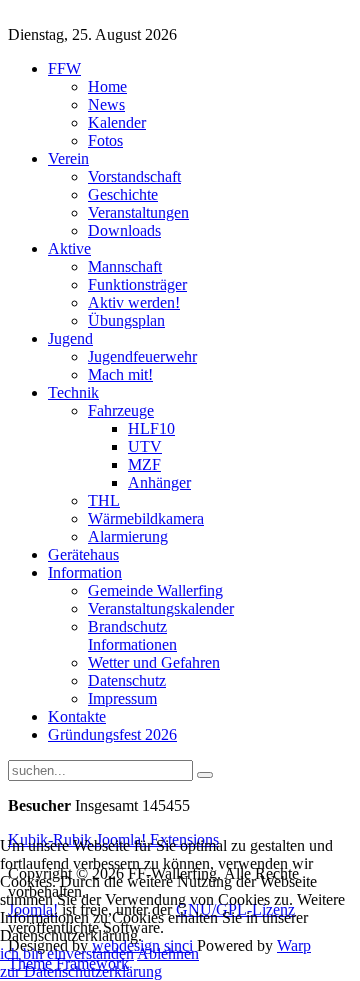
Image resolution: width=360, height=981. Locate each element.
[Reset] (205, 775)
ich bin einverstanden (67, 953)
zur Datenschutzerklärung (81, 971)
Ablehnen (168, 953)
